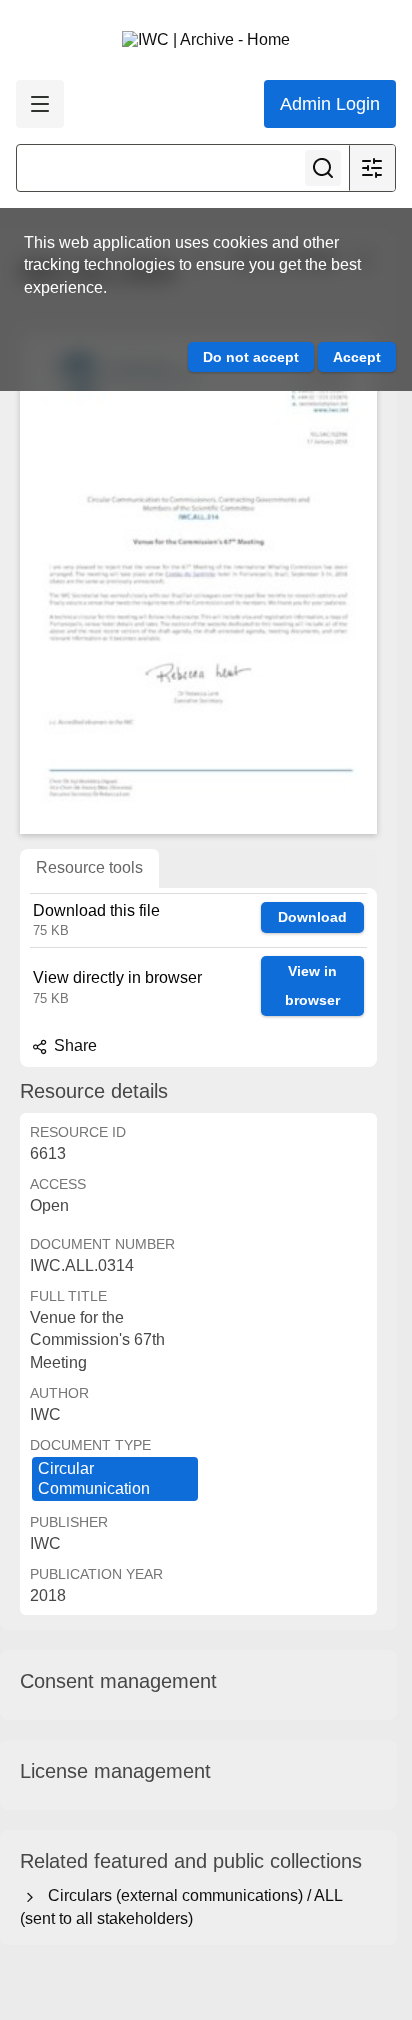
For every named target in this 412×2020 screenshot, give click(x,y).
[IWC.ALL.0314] (198, 584)
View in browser (312, 985)
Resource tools (89, 867)
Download (312, 917)
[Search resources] (323, 168)
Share (73, 1045)
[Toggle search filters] (372, 168)
